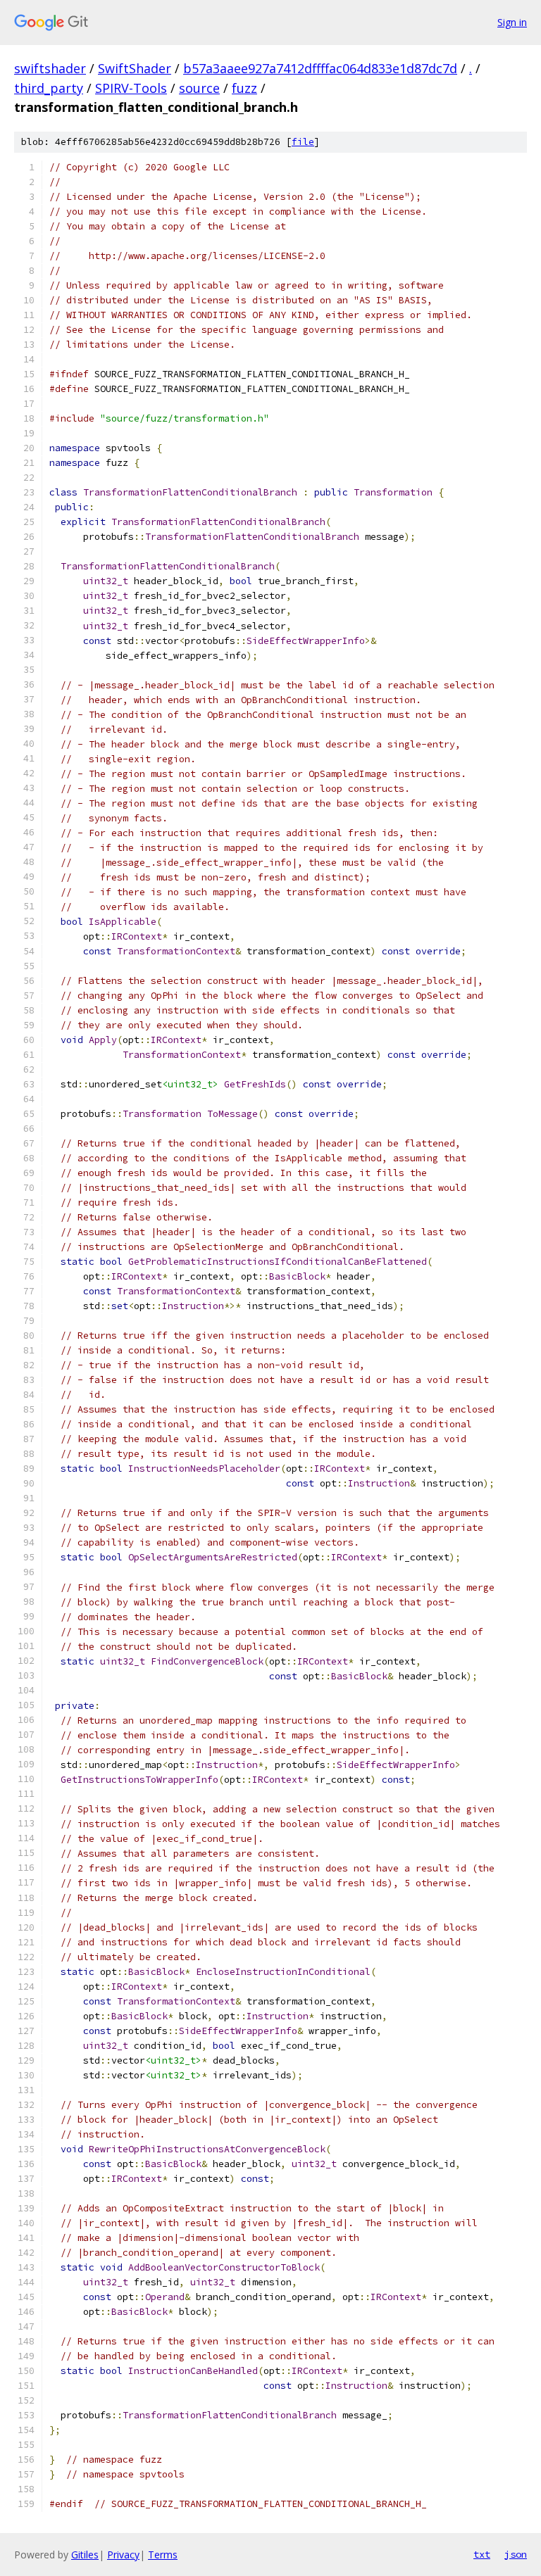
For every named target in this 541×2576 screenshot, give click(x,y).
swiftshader (50, 68)
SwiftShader (135, 68)
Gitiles (85, 2555)
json (516, 2554)
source (199, 88)
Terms (163, 2555)
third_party (49, 88)
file (303, 142)
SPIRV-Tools (131, 88)
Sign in (512, 22)
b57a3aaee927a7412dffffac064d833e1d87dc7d (320, 68)
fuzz (244, 88)
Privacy (123, 2555)
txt (482, 2554)
